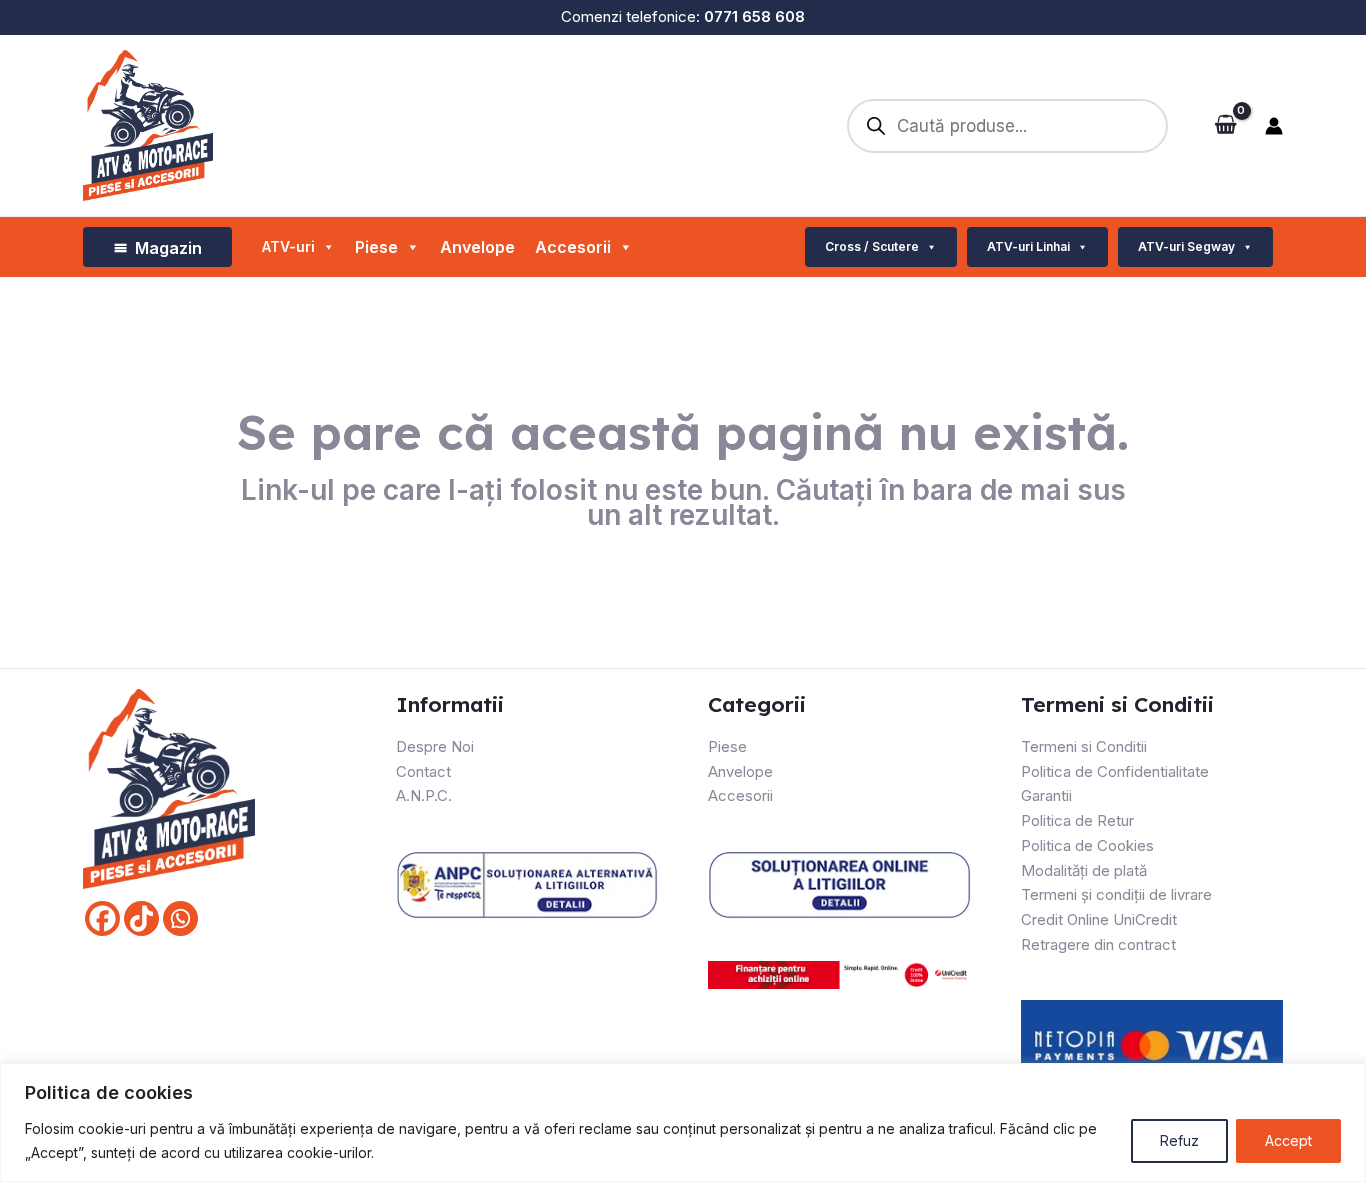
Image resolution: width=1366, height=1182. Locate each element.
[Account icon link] (1274, 126)
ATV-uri (288, 246)
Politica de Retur (1077, 820)
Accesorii (573, 247)
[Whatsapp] (180, 918)
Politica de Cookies (1087, 845)
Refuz (1179, 1140)
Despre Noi (435, 746)
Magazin (168, 248)
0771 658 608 (754, 16)
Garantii (1046, 795)
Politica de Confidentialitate (1115, 771)
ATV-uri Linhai (1028, 246)
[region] (683, 1122)
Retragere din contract (1098, 944)
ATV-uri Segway (1186, 246)
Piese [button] (376, 247)
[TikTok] (141, 918)
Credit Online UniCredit (1099, 919)
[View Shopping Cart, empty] (1225, 126)
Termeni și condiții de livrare (1116, 894)
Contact (423, 771)
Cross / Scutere (872, 246)
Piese (727, 746)
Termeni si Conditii (1084, 746)
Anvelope (477, 247)
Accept (1288, 1140)
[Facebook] (102, 918)
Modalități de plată (1084, 870)
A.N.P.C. (424, 795)
